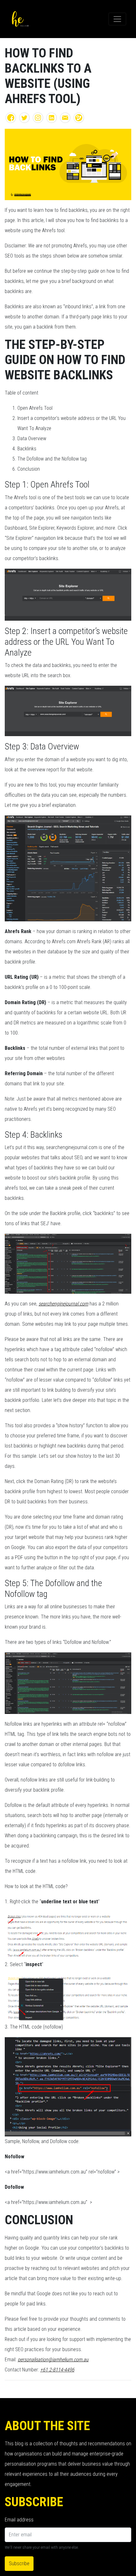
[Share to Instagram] (38, 117)
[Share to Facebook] (11, 117)
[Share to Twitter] (24, 117)
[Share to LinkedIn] (52, 117)
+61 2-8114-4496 (57, 2370)
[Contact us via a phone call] (79, 117)
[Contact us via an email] (65, 117)
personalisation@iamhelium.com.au (53, 2360)
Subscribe (19, 2563)
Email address (19, 2520)
